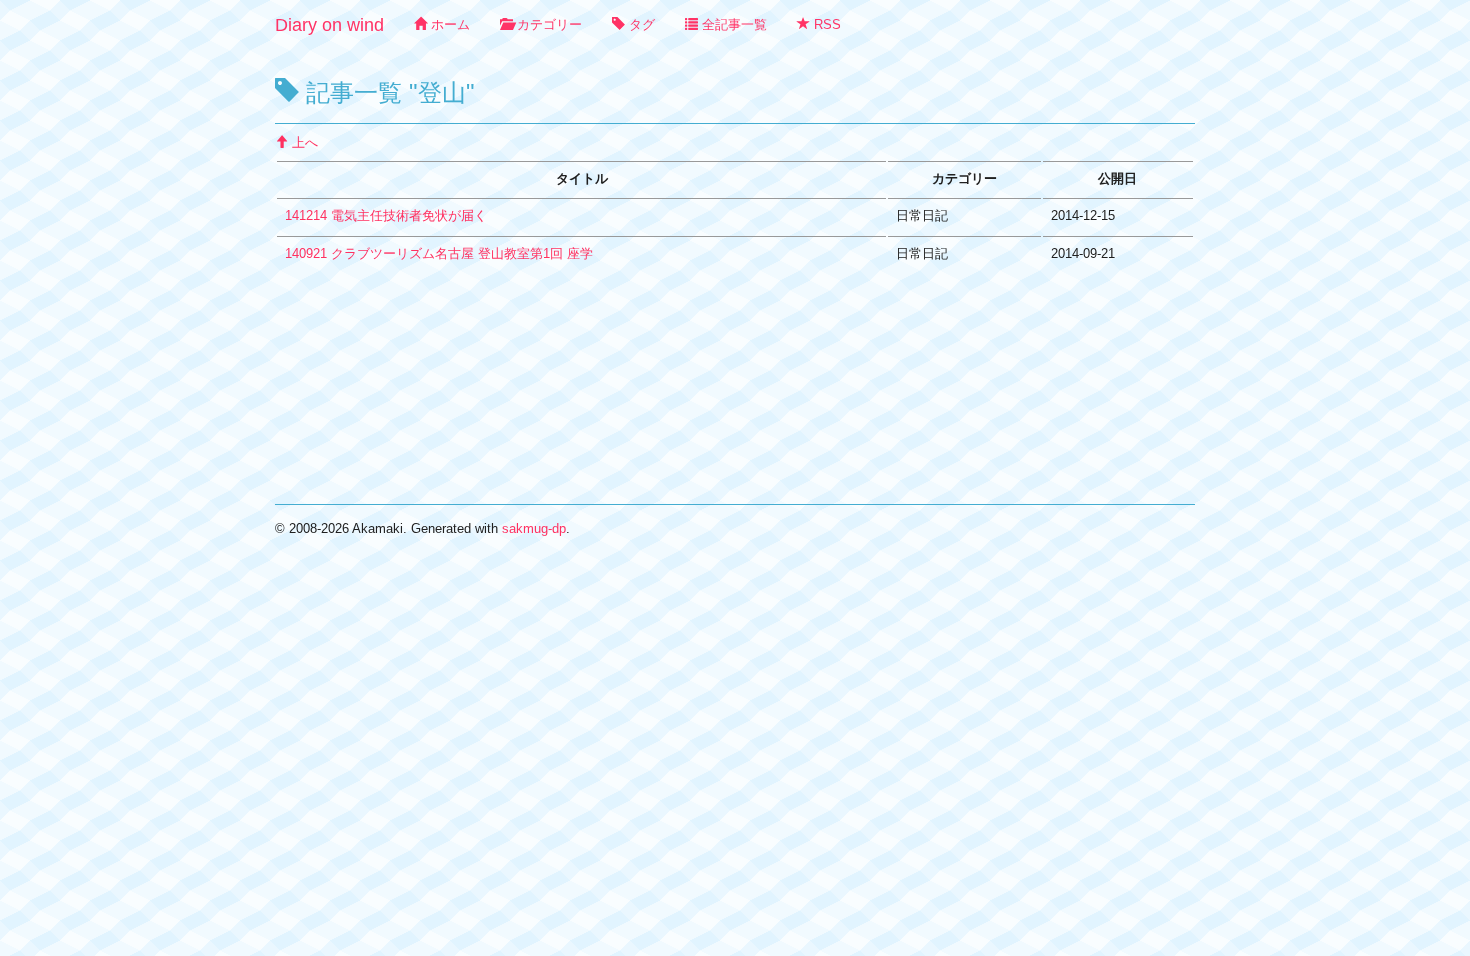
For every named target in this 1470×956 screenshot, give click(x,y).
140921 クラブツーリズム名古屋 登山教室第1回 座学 (439, 253)
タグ (640, 24)
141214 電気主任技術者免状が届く (386, 215)
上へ (303, 142)
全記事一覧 (732, 24)
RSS (825, 24)
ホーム (448, 24)
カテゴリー (547, 24)
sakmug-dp (534, 528)
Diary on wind (329, 25)
